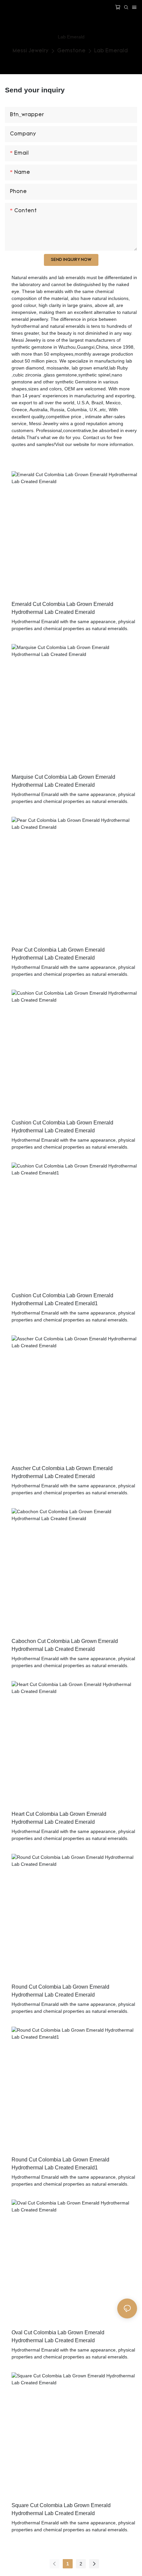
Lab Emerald (111, 51)
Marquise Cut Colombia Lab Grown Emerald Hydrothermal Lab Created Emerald (63, 781)
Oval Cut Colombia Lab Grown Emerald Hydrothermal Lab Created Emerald (58, 2336)
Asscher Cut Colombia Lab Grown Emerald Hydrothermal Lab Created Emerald (62, 1472)
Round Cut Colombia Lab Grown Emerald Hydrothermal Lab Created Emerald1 (60, 2164)
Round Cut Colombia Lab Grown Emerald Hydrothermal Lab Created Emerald (60, 1991)
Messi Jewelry (31, 51)
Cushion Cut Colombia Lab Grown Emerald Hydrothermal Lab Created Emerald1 (62, 1299)
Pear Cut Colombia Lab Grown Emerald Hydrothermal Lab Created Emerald (58, 954)
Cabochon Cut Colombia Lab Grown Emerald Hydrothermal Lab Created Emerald (65, 1645)
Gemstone (71, 51)
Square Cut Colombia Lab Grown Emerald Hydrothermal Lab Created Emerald (61, 2509)
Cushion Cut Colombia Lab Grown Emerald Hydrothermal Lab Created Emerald (62, 1127)
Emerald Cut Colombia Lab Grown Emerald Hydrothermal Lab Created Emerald (62, 608)
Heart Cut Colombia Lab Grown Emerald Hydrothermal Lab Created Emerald (59, 1818)
